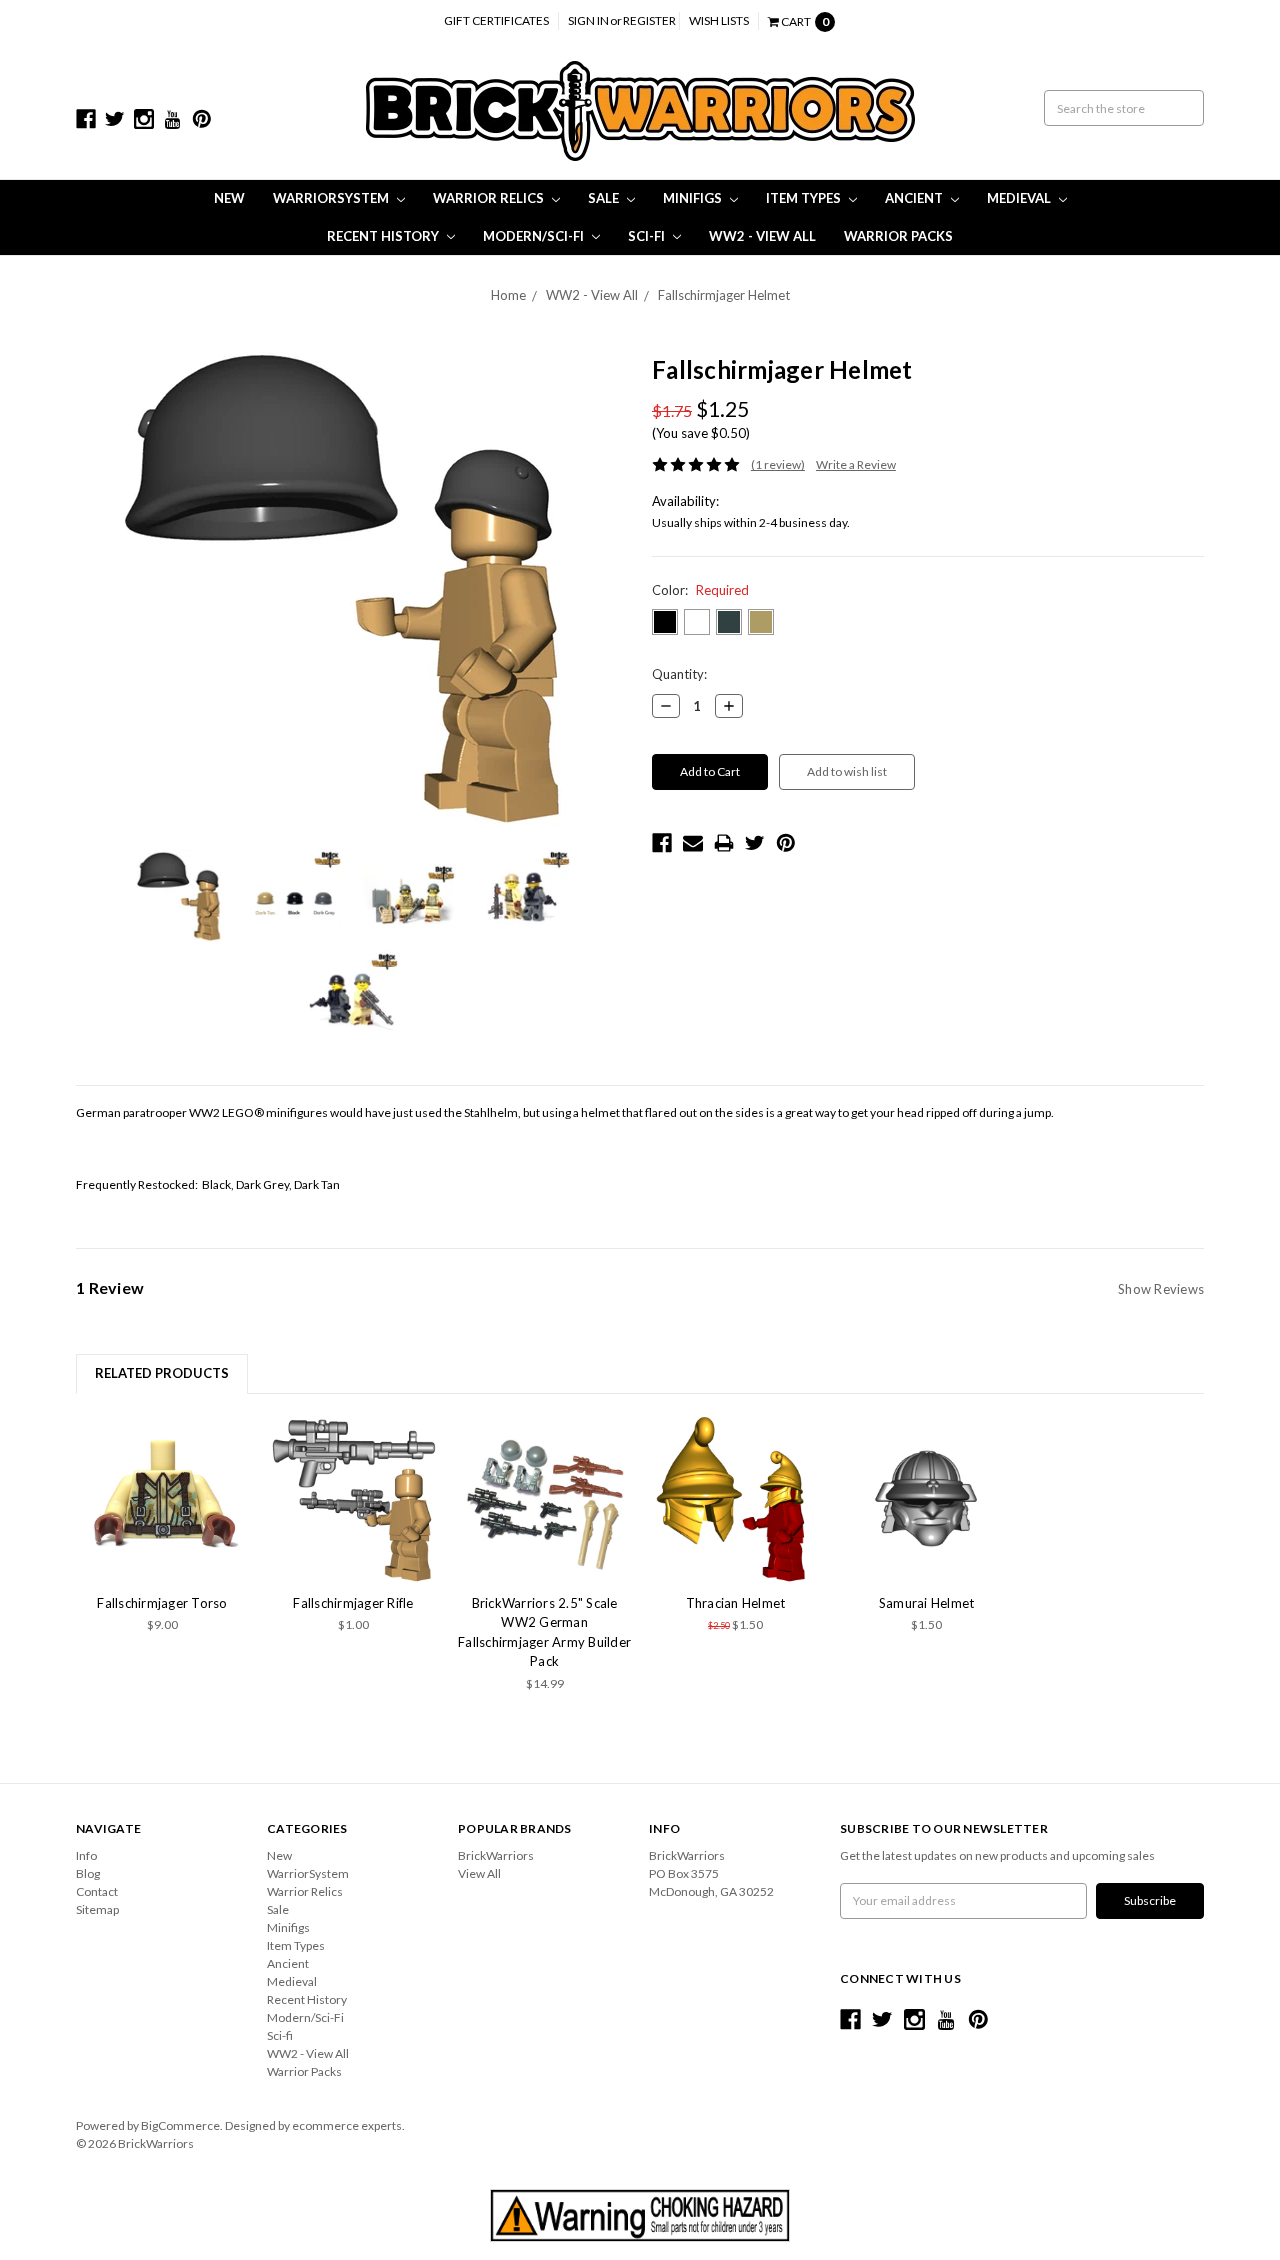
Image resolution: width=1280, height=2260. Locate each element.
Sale (605, 198)
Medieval (1020, 198)
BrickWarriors (496, 1855)
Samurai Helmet (927, 1603)
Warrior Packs (898, 236)
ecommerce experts (347, 2125)
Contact (97, 1891)
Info (86, 1855)
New (229, 198)
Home (508, 295)
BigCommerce (180, 2125)
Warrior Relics (490, 198)
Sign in (588, 20)
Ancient (915, 198)
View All (479, 1873)
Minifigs (694, 198)
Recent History (384, 236)
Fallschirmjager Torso (162, 1603)
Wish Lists (719, 20)
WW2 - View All (762, 236)
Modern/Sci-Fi (535, 236)
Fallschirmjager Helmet (724, 295)
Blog (88, 1873)
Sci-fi (648, 236)
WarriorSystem (332, 198)
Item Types (805, 198)
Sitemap (97, 1909)
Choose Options (354, 1498)
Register (649, 20)
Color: (700, 590)
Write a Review (856, 464)
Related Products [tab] (162, 1373)
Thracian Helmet (736, 1603)
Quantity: (679, 674)
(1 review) (778, 464)
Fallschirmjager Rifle (353, 1603)
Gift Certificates (496, 20)
